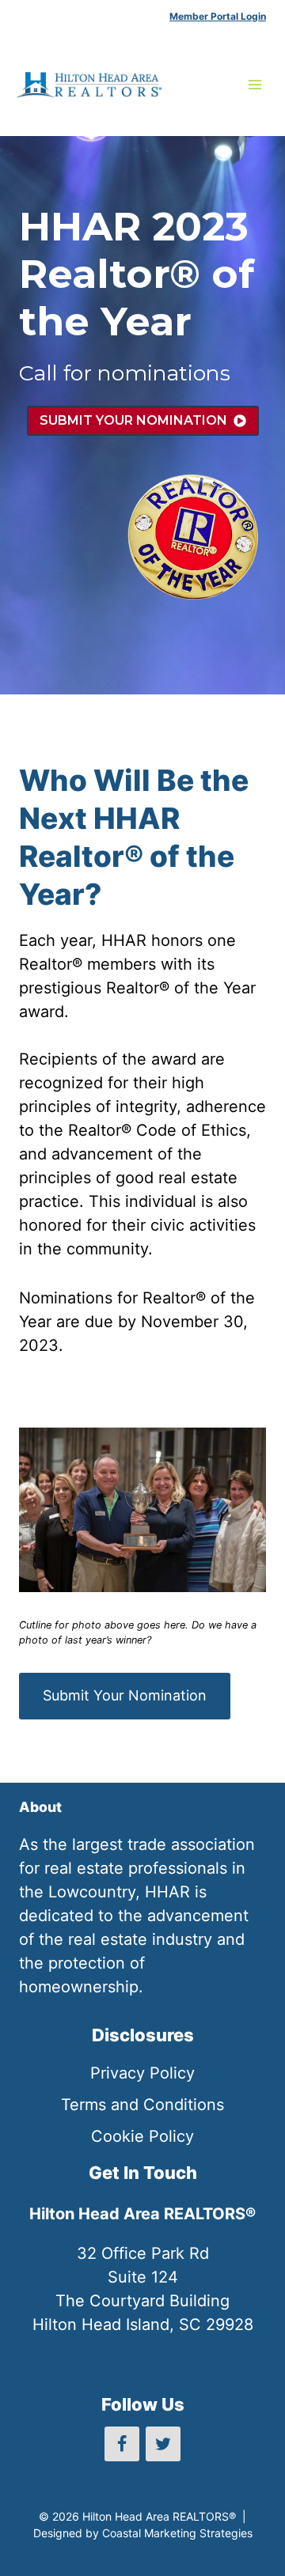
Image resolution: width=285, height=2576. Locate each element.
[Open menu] (255, 84)
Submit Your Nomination (125, 1695)
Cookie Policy (142, 2136)
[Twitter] (163, 2444)
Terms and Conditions (142, 2105)
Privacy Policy (142, 2073)
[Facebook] (122, 2444)
